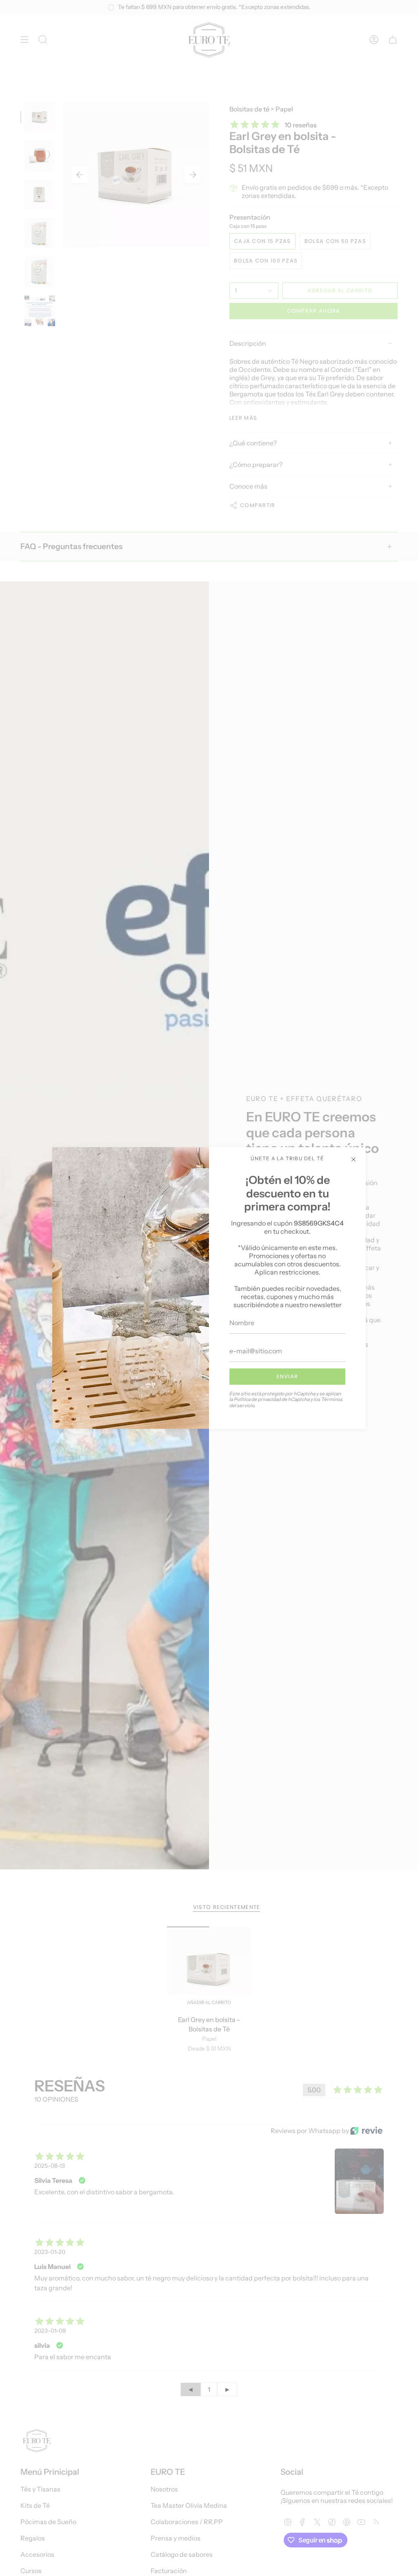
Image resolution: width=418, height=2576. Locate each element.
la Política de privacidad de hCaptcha (270, 1399)
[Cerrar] (354, 1159)
